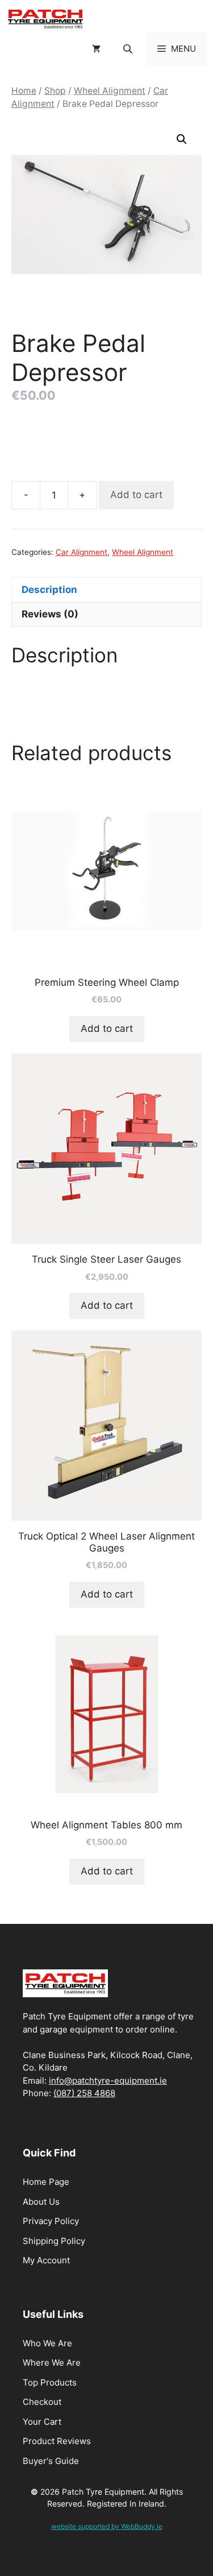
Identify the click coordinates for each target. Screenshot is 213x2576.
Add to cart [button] (107, 1028)
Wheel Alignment (110, 91)
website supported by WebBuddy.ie (107, 2526)
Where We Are (52, 2363)
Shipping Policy (54, 2241)
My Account (46, 2260)
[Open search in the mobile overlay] (129, 49)
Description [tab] (49, 590)
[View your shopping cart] (96, 49)
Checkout (42, 2402)
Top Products (50, 2382)
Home (24, 91)
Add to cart (136, 495)
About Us (41, 2202)
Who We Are (47, 2343)
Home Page (46, 2182)
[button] (182, 139)
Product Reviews (57, 2441)
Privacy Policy (51, 2221)
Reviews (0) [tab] (50, 614)
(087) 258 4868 (84, 2093)
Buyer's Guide (51, 2461)
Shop (55, 91)
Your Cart (42, 2422)
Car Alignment (82, 552)
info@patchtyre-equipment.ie (108, 2081)
